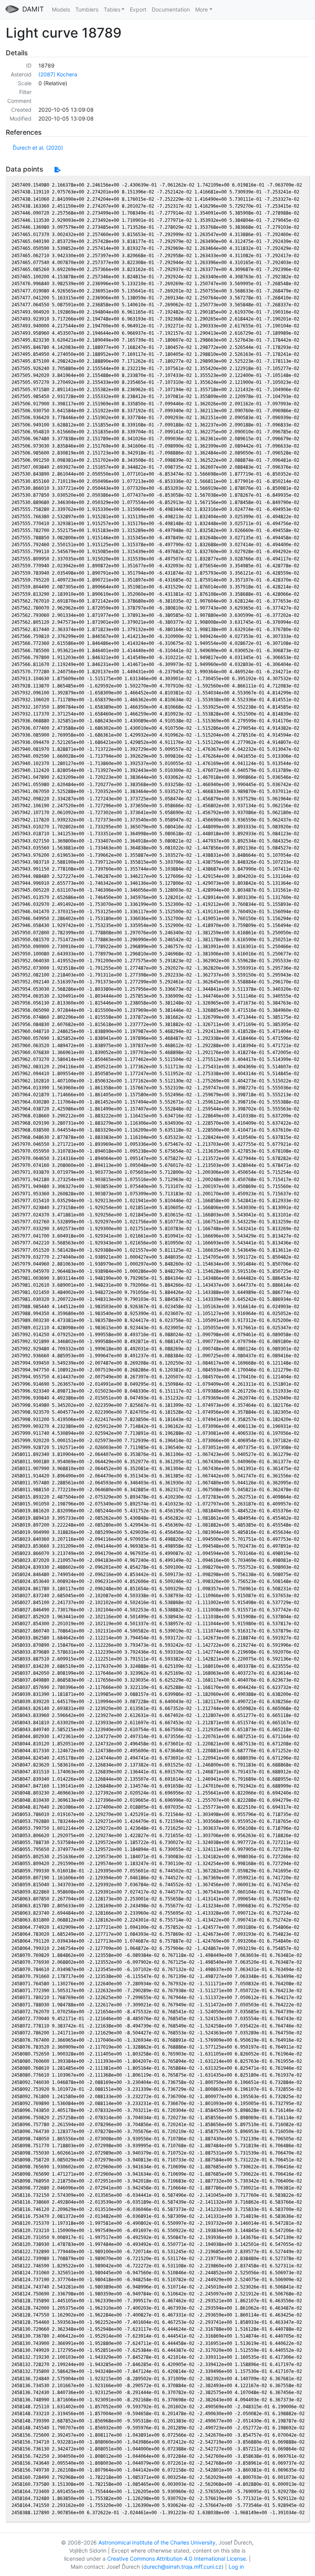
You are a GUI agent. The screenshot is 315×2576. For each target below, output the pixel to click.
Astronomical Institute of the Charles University (157, 2542)
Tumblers (87, 9)
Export (138, 9)
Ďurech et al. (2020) (38, 148)
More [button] (201, 9)
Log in (236, 2567)
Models (61, 9)
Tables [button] (112, 9)
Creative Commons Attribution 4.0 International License (177, 2559)
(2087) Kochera (58, 74)
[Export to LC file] (57, 169)
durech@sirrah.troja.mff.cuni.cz (182, 2567)
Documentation (171, 9)
